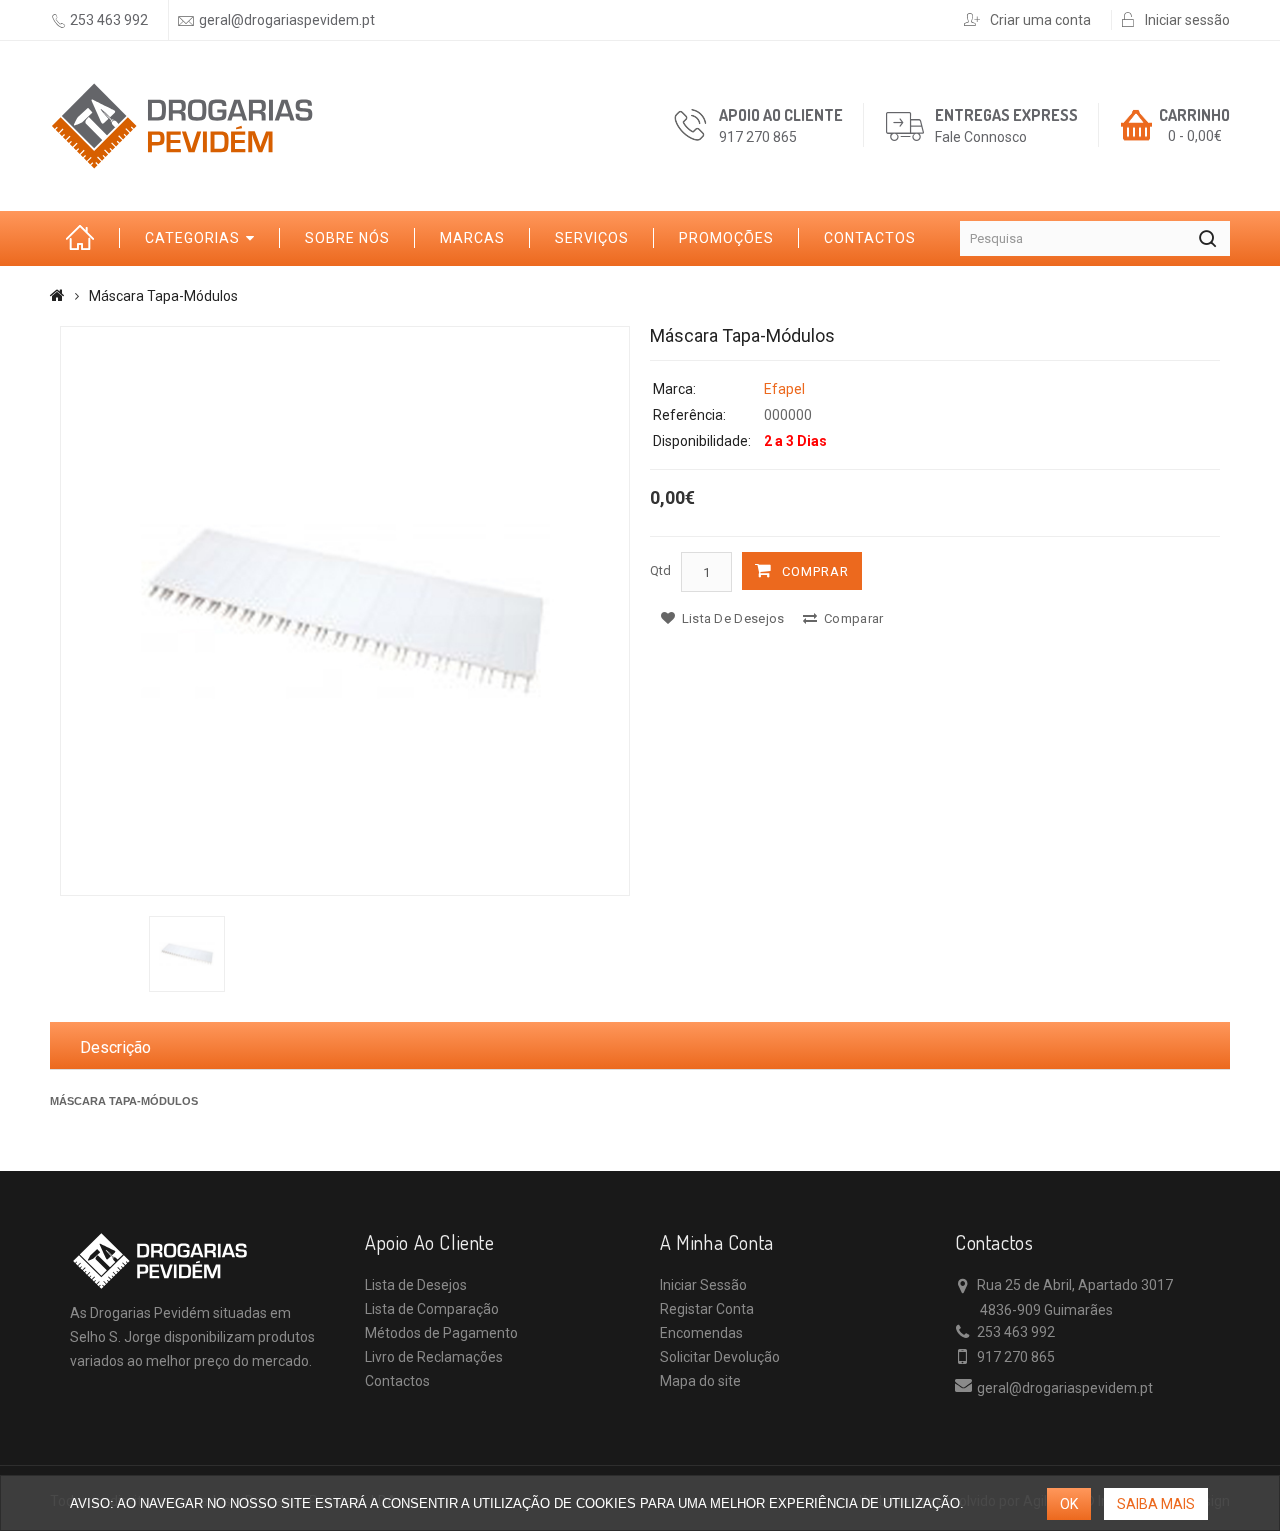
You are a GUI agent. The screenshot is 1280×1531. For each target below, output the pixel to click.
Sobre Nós (347, 238)
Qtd (660, 570)
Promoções (726, 238)
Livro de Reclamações (434, 1357)
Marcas (472, 238)
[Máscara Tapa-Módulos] (345, 611)
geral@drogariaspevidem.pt (287, 20)
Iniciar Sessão (703, 1285)
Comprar (815, 571)
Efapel (784, 389)
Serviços (592, 238)
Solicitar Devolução (720, 1357)
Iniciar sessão (1187, 20)
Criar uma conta (1040, 20)
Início (85, 238)
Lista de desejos (731, 618)
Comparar (852, 618)
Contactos (870, 238)
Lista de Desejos (416, 1285)
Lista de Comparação (432, 1309)
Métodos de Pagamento (441, 1333)
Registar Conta (707, 1309)
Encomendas (701, 1333)
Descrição (115, 1047)
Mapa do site (700, 1381)
